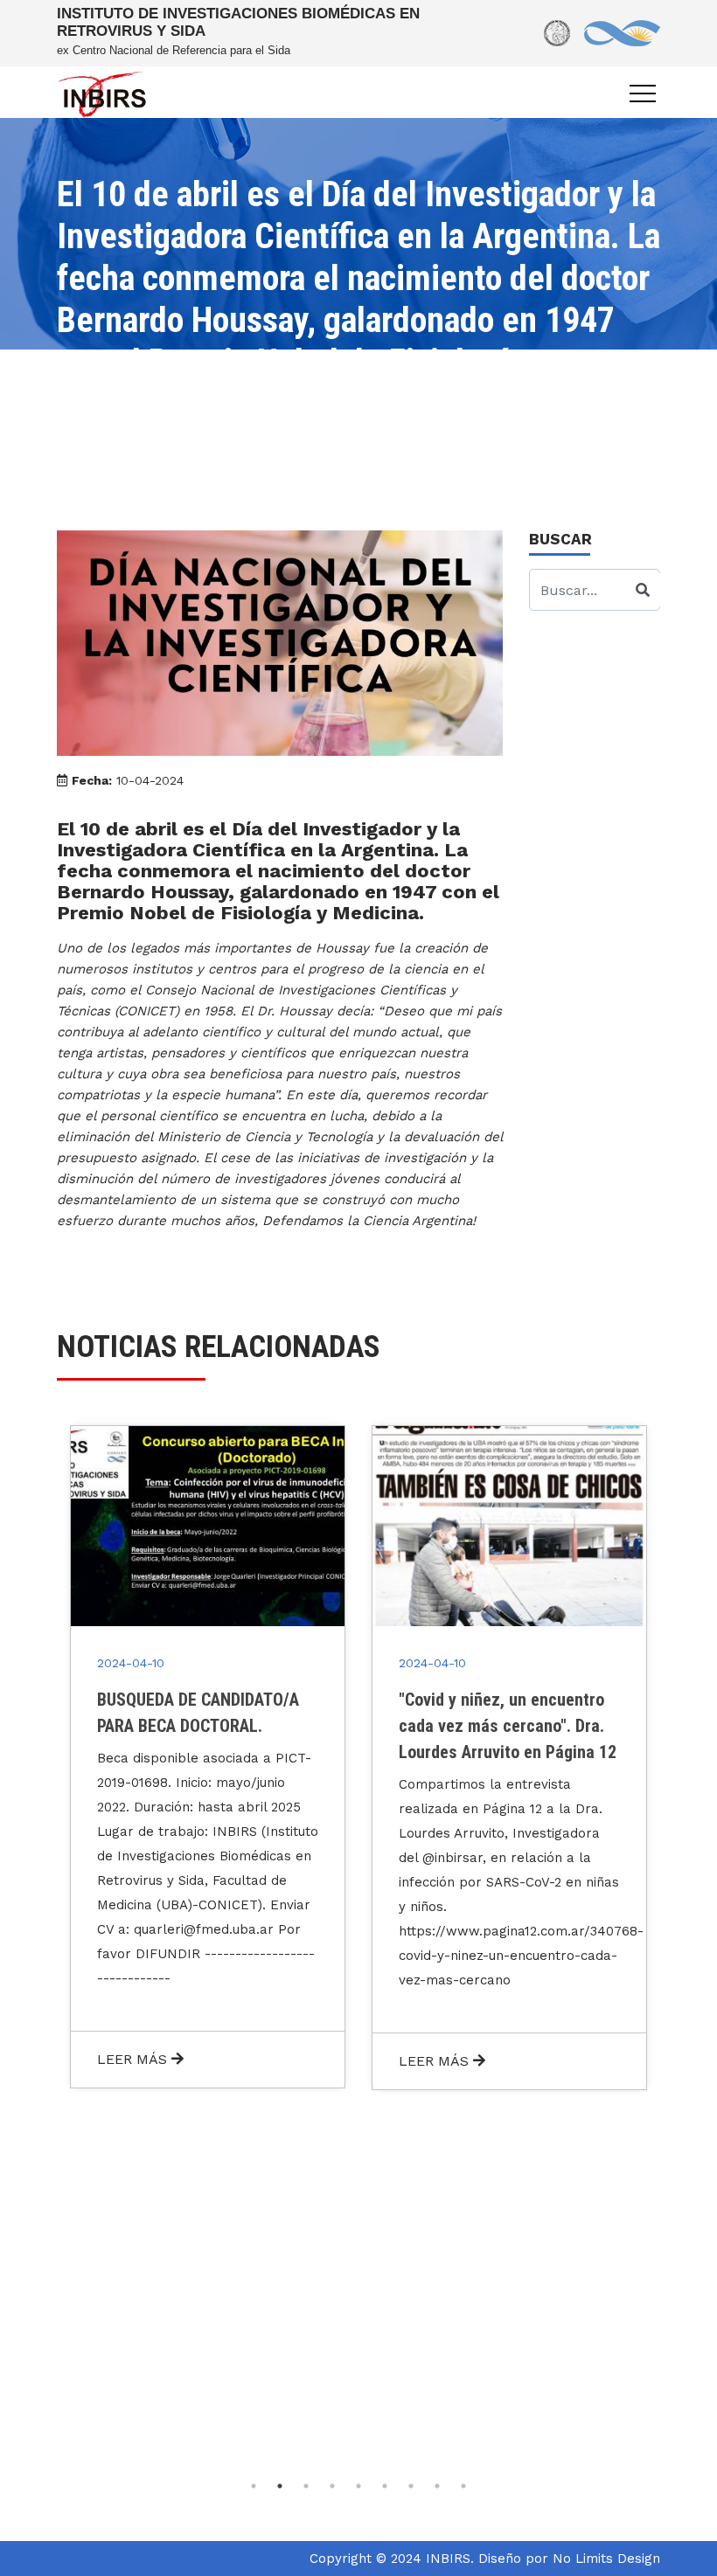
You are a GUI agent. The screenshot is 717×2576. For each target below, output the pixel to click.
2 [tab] (280, 2486)
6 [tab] (385, 2486)
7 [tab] (411, 2486)
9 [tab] (463, 2486)
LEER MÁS (134, 2059)
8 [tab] (437, 2486)
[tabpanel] (208, 1756)
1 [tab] (254, 2486)
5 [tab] (358, 2486)
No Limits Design (606, 2559)
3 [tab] (306, 2486)
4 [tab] (332, 2486)
